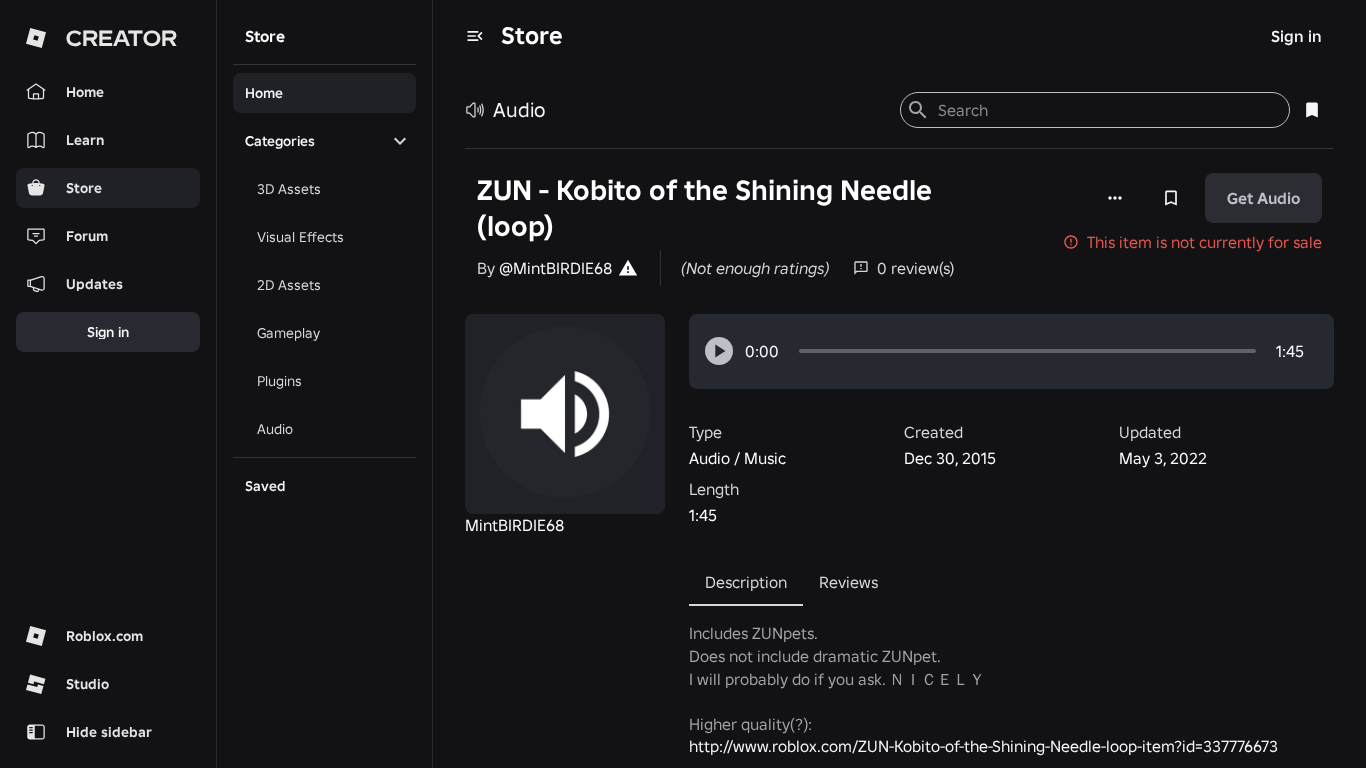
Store (532, 35)
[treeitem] (324, 93)
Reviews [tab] (848, 582)
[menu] (475, 36)
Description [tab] (746, 582)
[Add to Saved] (1171, 198)
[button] (719, 351)
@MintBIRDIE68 (555, 268)
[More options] (1115, 198)
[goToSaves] (1312, 110)
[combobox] (1106, 110)
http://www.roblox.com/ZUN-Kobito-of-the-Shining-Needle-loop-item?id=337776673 (983, 746)
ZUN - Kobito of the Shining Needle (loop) (704, 208)
